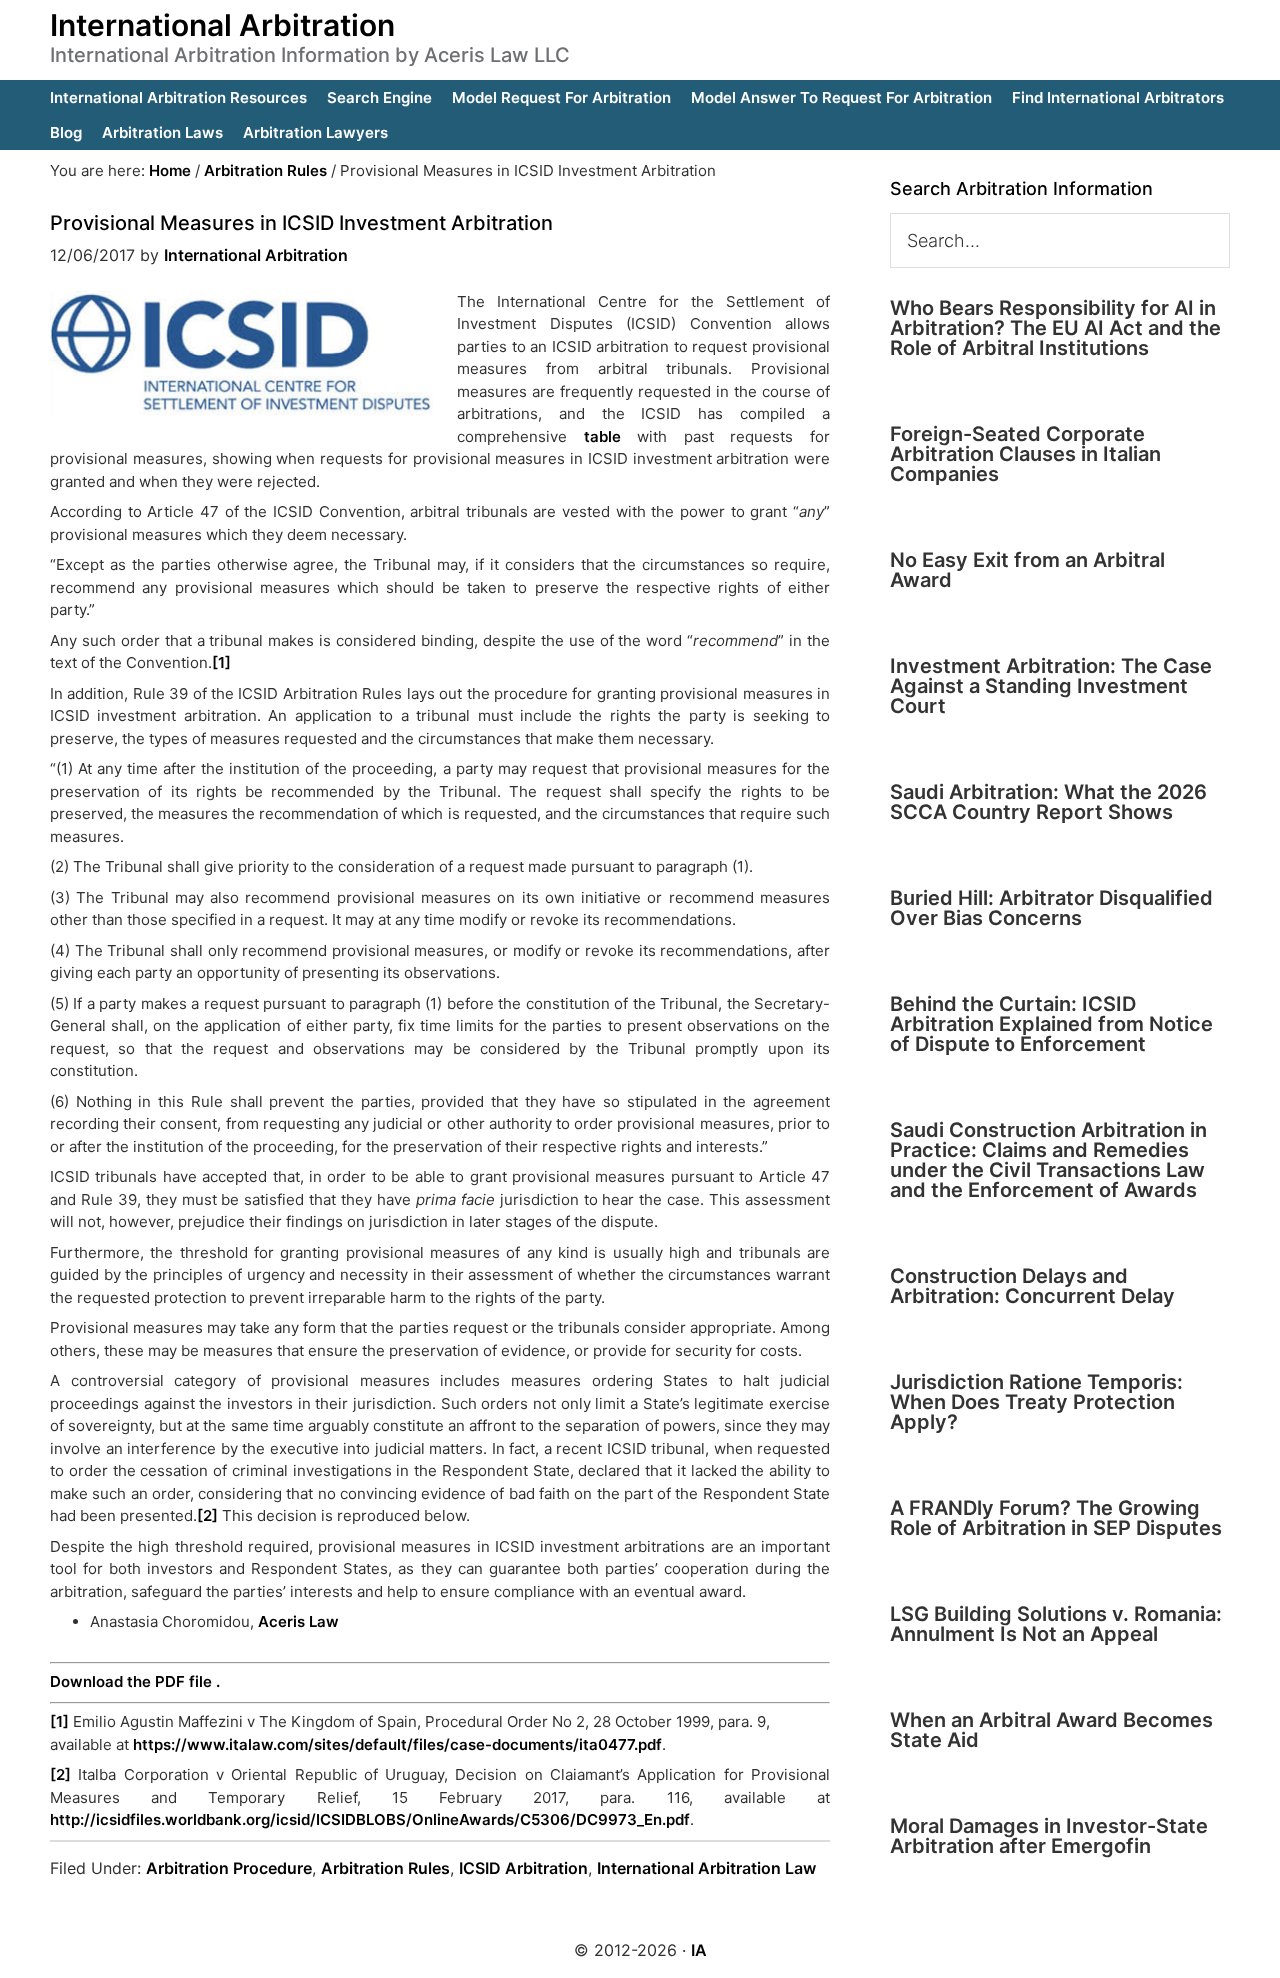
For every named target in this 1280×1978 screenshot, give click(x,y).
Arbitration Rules (385, 1868)
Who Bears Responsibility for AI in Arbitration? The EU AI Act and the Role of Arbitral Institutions (1055, 328)
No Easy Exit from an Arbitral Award (1027, 570)
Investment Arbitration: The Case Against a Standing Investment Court (1051, 686)
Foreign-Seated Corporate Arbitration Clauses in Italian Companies (1025, 454)
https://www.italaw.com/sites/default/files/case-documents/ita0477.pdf (397, 1744)
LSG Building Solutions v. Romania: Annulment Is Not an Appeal (1056, 1624)
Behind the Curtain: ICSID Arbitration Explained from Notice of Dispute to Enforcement (1051, 1024)
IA (699, 1950)
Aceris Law (298, 1621)
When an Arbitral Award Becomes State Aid (1051, 1730)
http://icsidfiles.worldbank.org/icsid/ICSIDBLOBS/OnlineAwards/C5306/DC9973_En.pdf (370, 1819)
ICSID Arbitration (523, 1868)
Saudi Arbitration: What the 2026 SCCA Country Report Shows (1048, 802)
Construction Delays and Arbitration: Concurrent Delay (1032, 1286)
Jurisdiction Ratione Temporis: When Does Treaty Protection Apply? (1036, 1402)
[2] (207, 1515)
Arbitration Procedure (229, 1868)
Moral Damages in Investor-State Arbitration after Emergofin (1049, 1836)
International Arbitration (222, 25)
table (602, 436)
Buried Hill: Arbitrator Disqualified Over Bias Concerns (1051, 908)
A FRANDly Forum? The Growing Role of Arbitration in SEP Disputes (1056, 1518)
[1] (221, 662)
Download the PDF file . (135, 1681)
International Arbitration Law (706, 1868)
